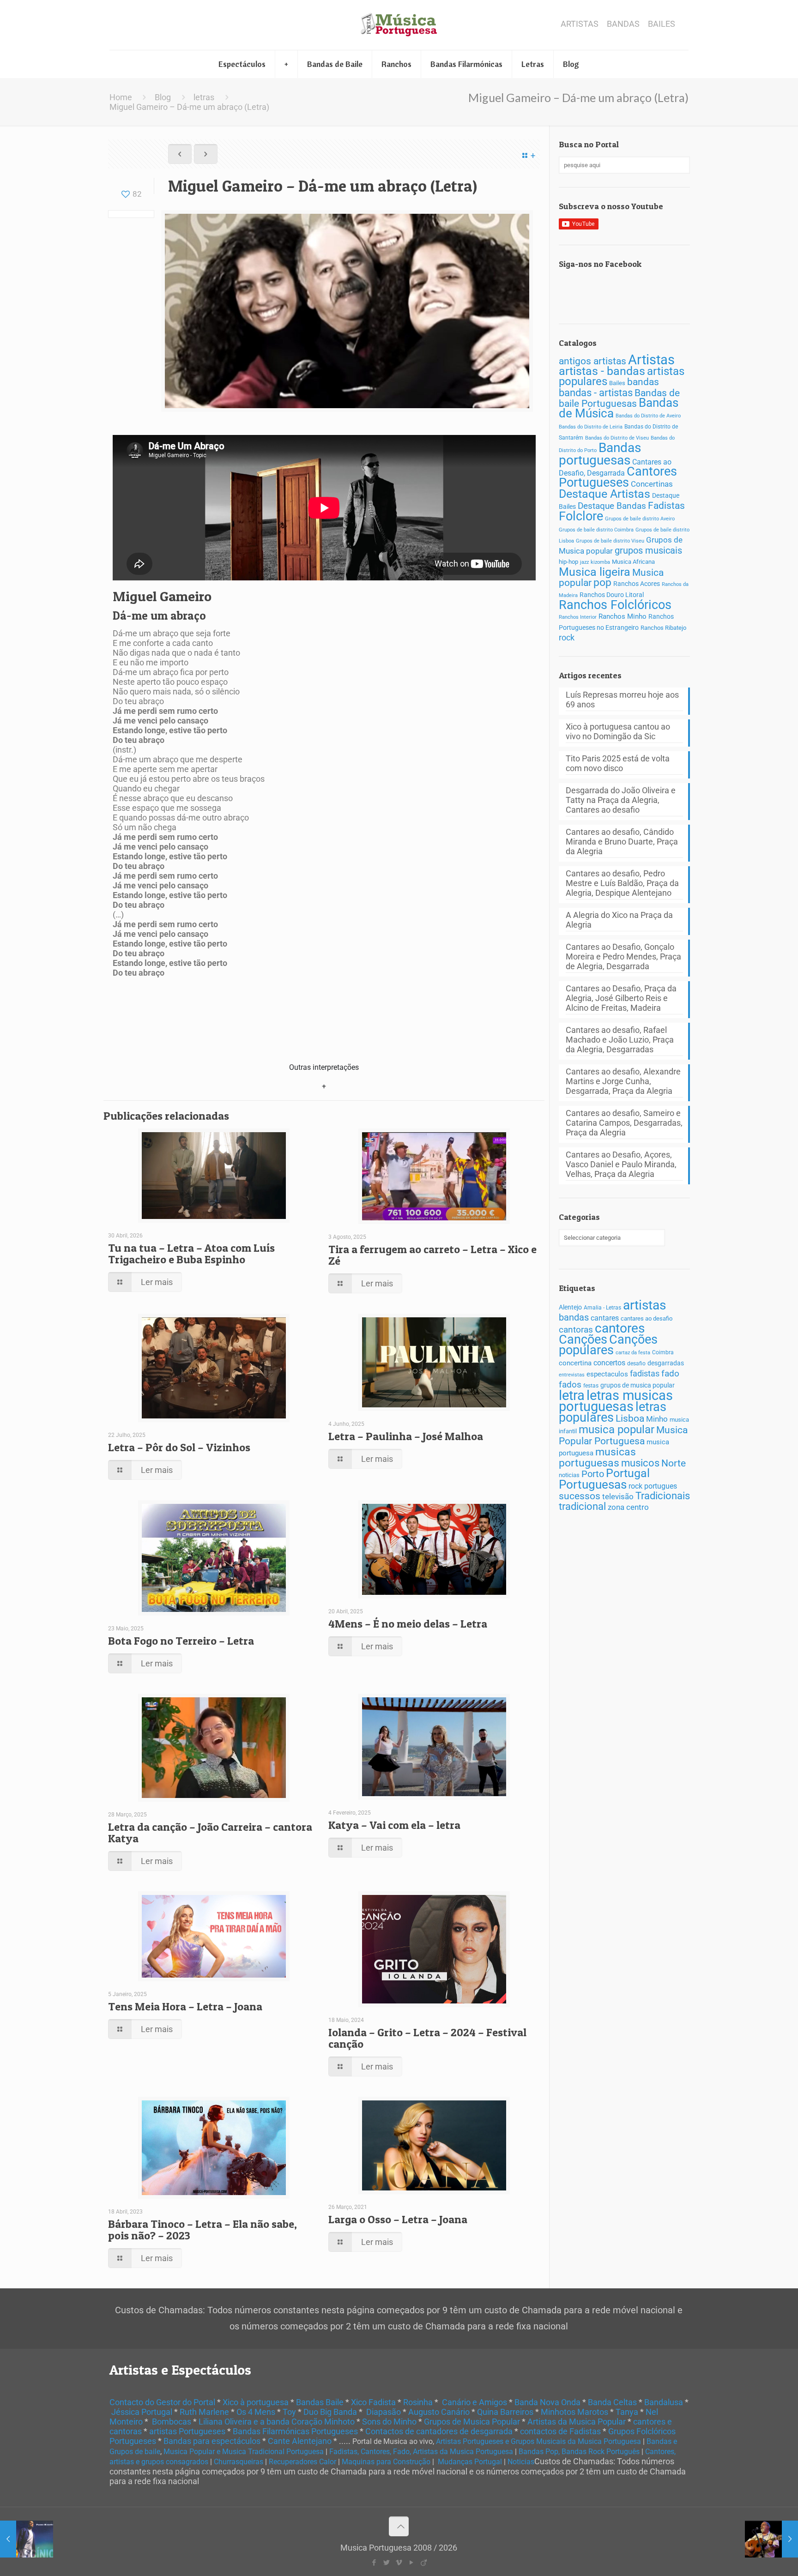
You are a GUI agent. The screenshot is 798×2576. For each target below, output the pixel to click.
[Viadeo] (424, 2563)
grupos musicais (648, 551)
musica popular (617, 1429)
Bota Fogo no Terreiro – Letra (181, 1641)
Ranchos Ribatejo (663, 628)
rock (567, 638)
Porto (593, 1474)
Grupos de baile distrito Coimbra (596, 530)
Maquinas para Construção (386, 2462)
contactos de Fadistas (560, 2431)
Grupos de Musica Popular (472, 2422)
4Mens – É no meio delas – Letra (408, 1624)
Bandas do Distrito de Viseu (617, 438)
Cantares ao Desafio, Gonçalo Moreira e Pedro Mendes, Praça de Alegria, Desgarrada (623, 956)
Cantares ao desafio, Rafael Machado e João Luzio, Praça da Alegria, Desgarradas (620, 1040)
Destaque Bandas (612, 506)
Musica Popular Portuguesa (623, 1435)
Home (121, 97)
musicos (640, 1463)
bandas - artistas (596, 392)
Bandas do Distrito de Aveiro (648, 416)
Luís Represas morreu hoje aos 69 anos (622, 700)
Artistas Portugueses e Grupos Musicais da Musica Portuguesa (538, 2441)
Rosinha (418, 2402)
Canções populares (608, 1345)
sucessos (580, 1496)
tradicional (582, 1506)
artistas (644, 1305)
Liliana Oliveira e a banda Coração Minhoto (277, 2422)
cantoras (576, 1330)
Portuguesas (593, 1484)
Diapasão (384, 2412)
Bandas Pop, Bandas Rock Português (579, 2452)
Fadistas (666, 505)
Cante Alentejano (300, 2441)
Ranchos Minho (623, 616)
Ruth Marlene (204, 2412)
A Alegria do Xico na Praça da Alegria (619, 920)
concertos (609, 1363)
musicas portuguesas (597, 1457)
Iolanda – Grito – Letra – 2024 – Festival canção (427, 2038)
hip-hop (568, 562)
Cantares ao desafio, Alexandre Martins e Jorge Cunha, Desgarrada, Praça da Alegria (623, 1081)
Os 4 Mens (256, 2412)
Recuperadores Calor (302, 2462)
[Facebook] (374, 2563)
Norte (674, 1463)
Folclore (581, 516)
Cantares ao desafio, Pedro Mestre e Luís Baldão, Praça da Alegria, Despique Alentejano (622, 883)
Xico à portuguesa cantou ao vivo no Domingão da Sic (618, 731)
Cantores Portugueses (618, 477)
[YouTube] (411, 2563)
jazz (584, 562)
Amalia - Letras (602, 1308)
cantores (620, 1328)
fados (570, 1385)
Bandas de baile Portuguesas (619, 398)
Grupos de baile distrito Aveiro (640, 519)
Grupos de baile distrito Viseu (610, 541)
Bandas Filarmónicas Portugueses (295, 2431)
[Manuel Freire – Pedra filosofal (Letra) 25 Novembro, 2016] (771, 2539)
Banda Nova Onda (547, 2402)
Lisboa (630, 1418)
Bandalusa (664, 2402)
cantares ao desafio (647, 1318)
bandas (643, 382)
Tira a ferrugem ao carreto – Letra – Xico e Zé (432, 1255)
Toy (289, 2412)
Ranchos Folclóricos (615, 605)
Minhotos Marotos (574, 2412)
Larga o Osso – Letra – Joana (398, 2219)
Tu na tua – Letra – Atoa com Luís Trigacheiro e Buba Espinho (191, 1254)
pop (602, 582)
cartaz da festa (633, 1353)
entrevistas (572, 1375)
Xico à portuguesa (256, 2402)
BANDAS (623, 24)
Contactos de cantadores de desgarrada (439, 2431)
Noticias (521, 2462)
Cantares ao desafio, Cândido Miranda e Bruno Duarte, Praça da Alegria (622, 842)
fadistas (645, 1374)
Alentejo (570, 1307)
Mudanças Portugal (470, 2462)
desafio (636, 1363)
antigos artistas (592, 361)
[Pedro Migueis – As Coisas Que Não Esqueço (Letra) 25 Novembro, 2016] (27, 2539)
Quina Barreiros (505, 2412)
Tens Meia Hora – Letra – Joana (185, 2006)
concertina (575, 1363)
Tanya (627, 2412)
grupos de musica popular (638, 1385)
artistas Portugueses (187, 2431)
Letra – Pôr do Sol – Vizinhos (179, 1447)
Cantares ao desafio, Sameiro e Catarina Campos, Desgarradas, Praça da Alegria (624, 1123)
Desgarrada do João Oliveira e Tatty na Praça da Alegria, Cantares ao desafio (621, 800)
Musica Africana (633, 562)
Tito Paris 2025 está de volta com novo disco (618, 763)
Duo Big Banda (330, 2412)
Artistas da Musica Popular (577, 2422)
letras (204, 97)
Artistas (651, 360)
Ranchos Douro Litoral (612, 595)
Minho (657, 1419)
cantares (605, 1318)
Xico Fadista (373, 2402)
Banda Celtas (612, 2402)
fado (670, 1374)
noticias (569, 1475)
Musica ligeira (595, 572)
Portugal (628, 1473)
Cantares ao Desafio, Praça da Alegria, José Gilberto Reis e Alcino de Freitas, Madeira (621, 998)
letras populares (613, 1412)
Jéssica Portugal (142, 2412)
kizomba (600, 562)
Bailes (617, 383)
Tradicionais (663, 1496)
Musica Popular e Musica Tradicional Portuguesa (244, 2452)
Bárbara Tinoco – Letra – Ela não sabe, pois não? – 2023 (203, 2230)
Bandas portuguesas (600, 454)
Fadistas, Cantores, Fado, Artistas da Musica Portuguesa (421, 2452)
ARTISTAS (580, 24)
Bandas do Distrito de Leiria (591, 427)
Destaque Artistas (605, 494)
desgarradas (666, 1363)
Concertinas (652, 484)
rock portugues (653, 1486)
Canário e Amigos (475, 2402)
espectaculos (607, 1374)
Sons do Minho (389, 2422)
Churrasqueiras (239, 2462)
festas (591, 1386)
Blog (163, 97)
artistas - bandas (602, 371)
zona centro (628, 1507)
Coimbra (663, 1352)
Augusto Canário (439, 2412)
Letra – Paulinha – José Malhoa (406, 1436)
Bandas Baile (320, 2402)
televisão (618, 1496)
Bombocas (172, 2422)
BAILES (662, 24)
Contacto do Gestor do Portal (162, 2402)
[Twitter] (386, 2563)
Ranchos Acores (637, 584)
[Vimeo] (399, 2563)
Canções (583, 1339)
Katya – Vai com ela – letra (394, 1825)
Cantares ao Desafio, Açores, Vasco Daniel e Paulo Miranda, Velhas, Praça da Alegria (621, 1164)
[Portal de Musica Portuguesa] (399, 25)
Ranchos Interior (578, 617)
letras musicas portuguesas (616, 1401)
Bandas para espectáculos (212, 2441)
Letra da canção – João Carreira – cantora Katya (210, 1833)
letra (572, 1395)
